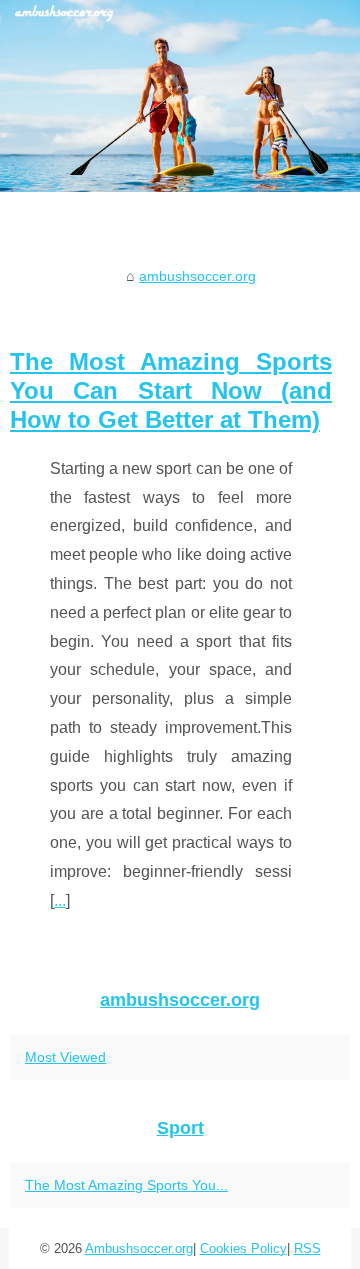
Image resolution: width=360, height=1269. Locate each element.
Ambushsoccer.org (139, 1248)
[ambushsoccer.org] (180, 96)
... (60, 900)
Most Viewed (65, 1057)
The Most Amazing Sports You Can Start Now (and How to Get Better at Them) (171, 390)
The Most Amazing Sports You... (126, 1185)
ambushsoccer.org (197, 276)
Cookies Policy (243, 1248)
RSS (307, 1248)
